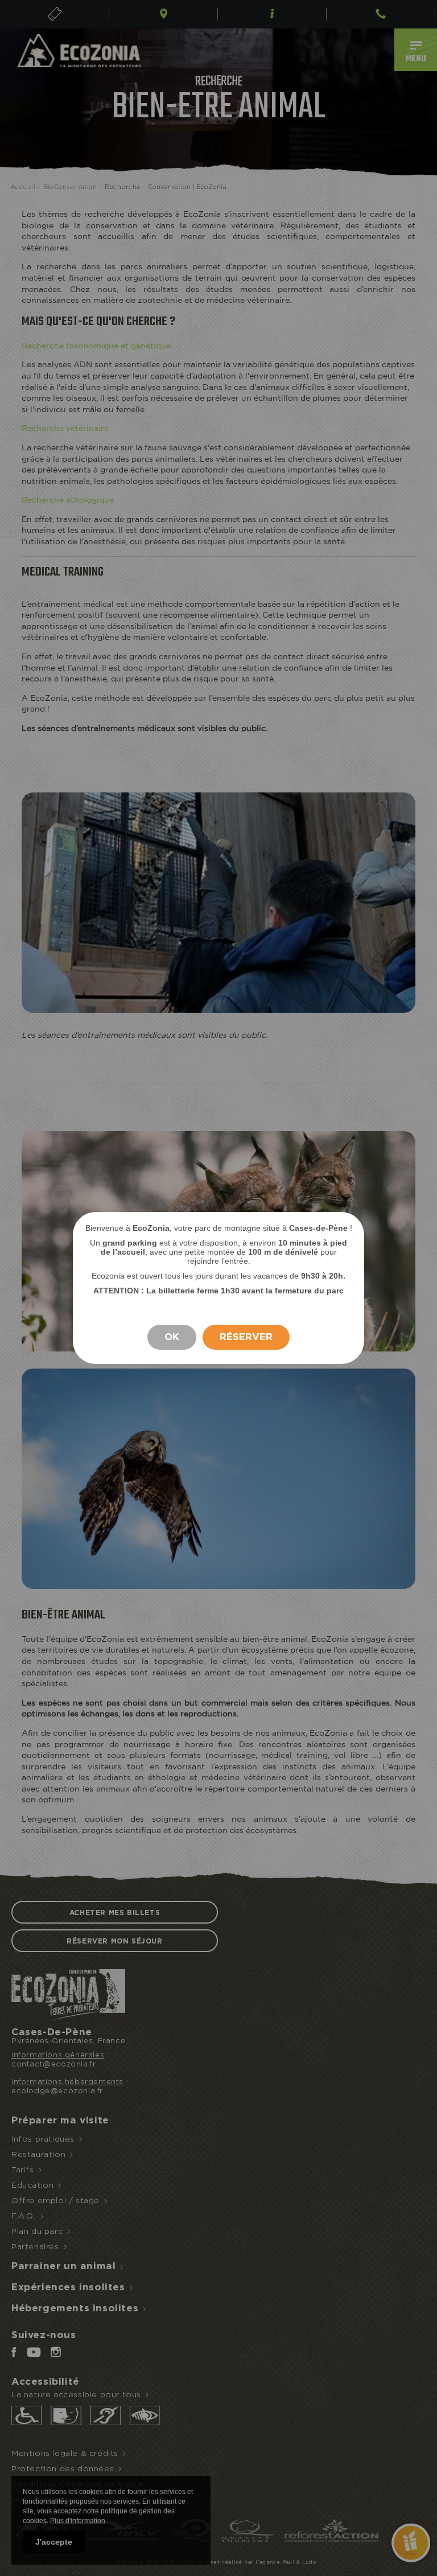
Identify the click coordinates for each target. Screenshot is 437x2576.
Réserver (246, 1337)
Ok (172, 1337)
